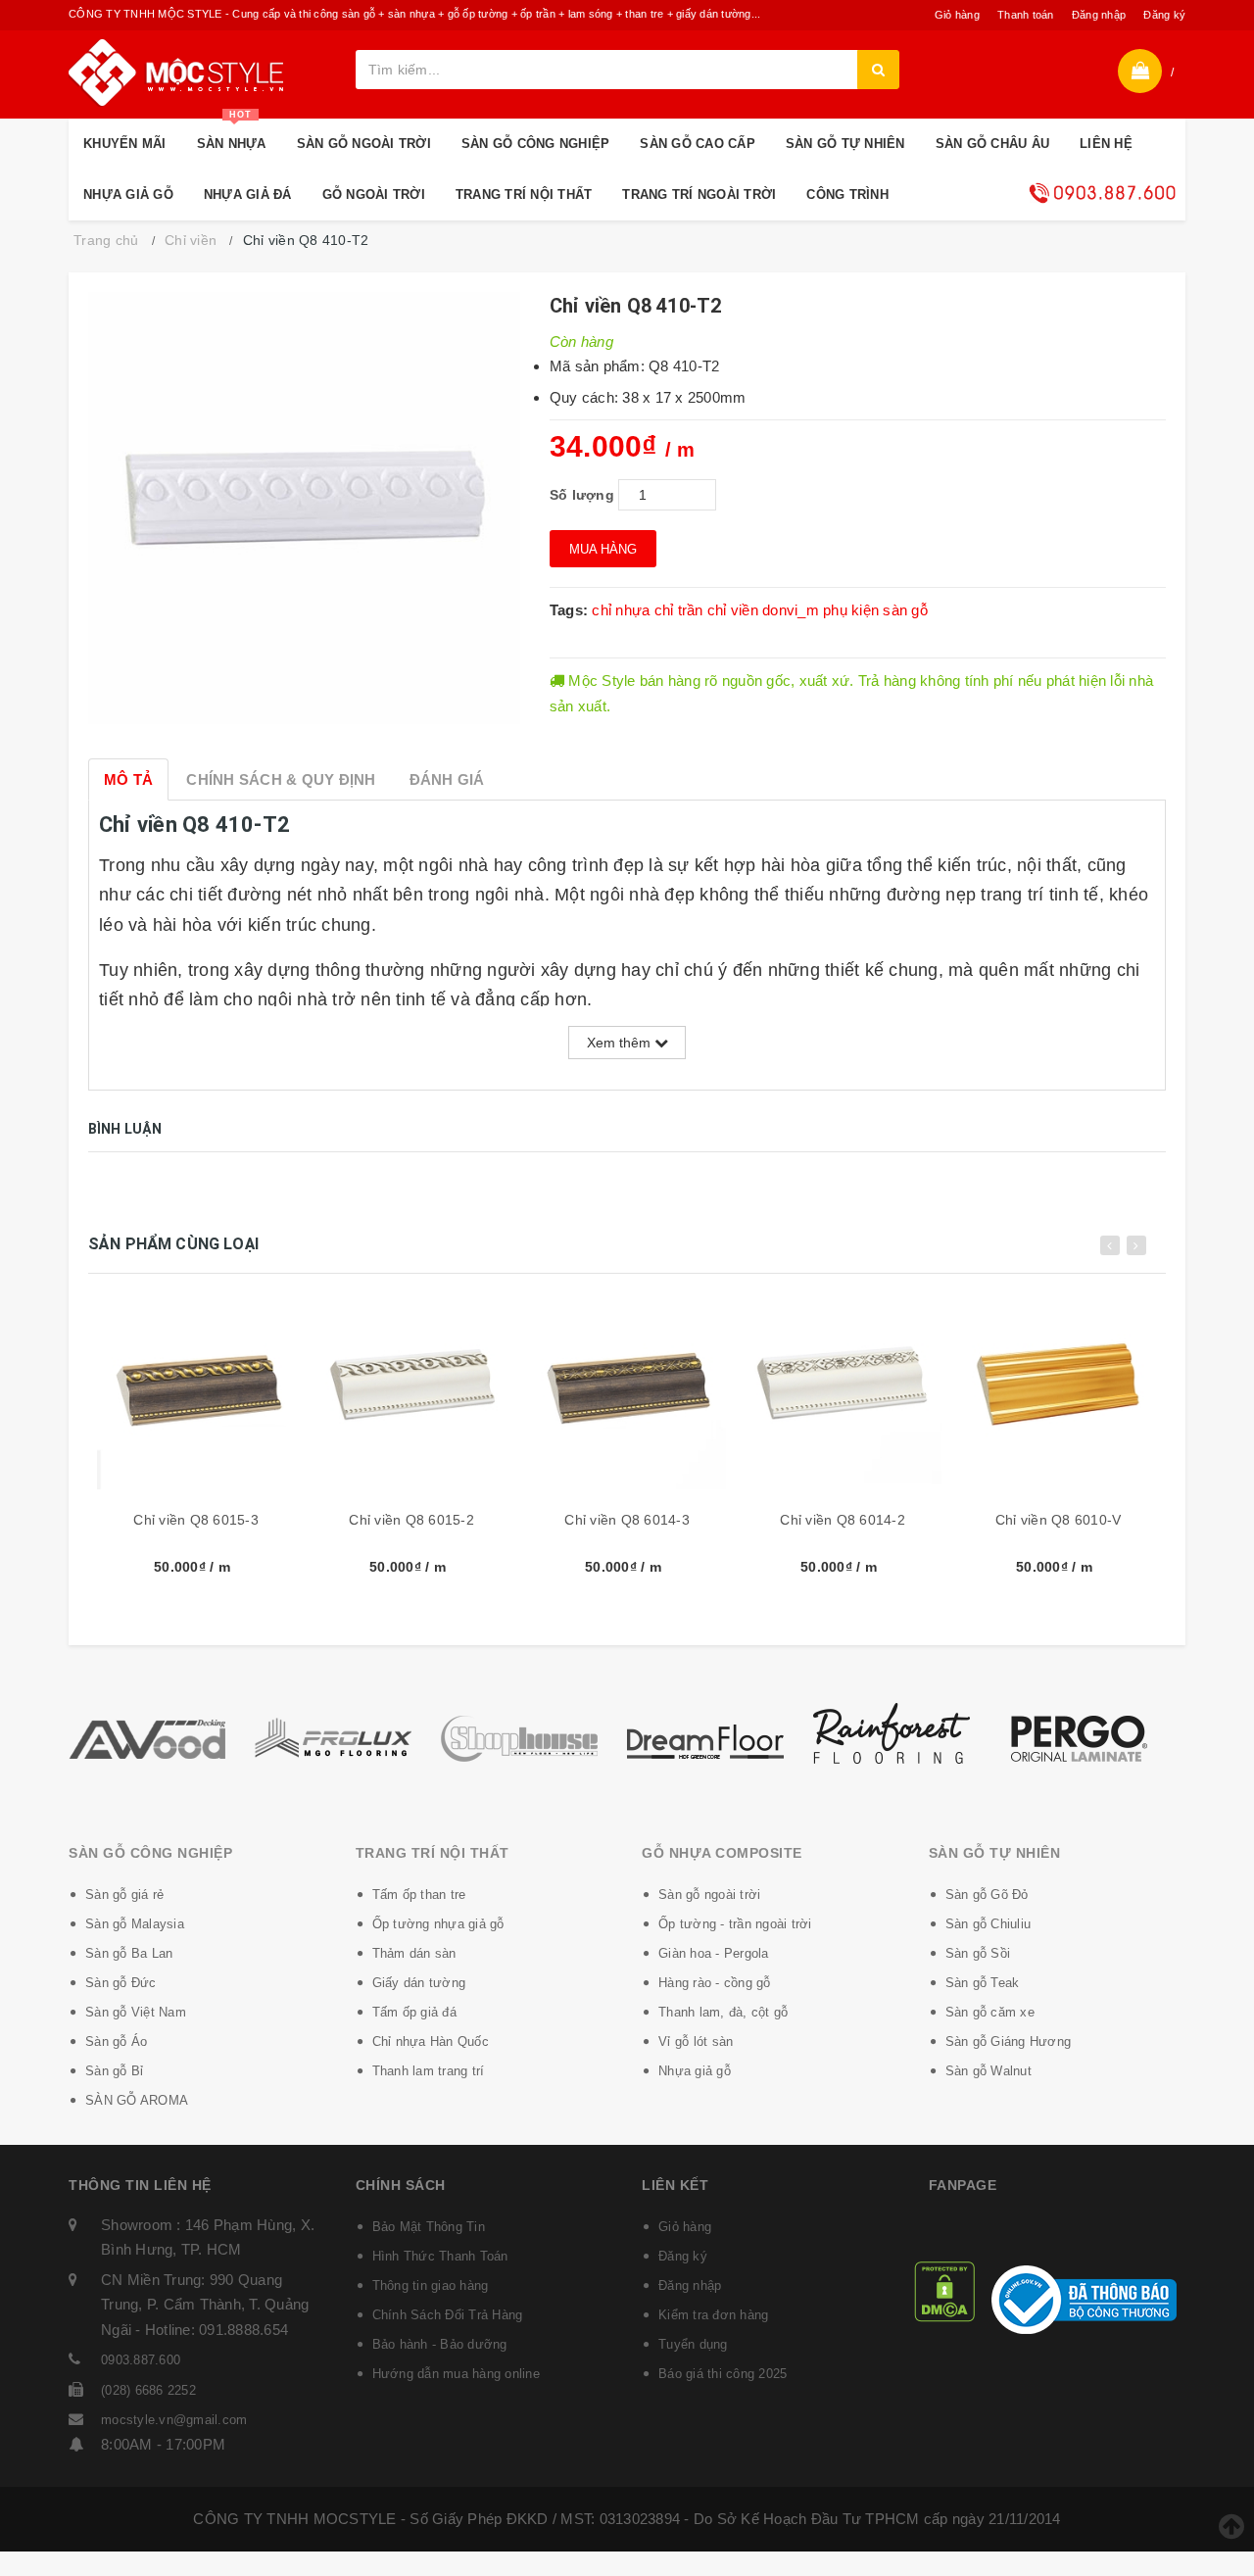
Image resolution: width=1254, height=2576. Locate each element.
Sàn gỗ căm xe (990, 2012)
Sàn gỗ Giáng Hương (1009, 2041)
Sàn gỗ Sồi (978, 1953)
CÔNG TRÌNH (847, 194)
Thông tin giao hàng (431, 2285)
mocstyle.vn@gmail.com (174, 2420)
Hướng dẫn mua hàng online (456, 2374)
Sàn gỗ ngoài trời (709, 1895)
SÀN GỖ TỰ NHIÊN (845, 144)
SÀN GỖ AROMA (137, 2100)
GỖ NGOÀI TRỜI (374, 194)
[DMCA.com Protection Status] (944, 2290)
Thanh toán (1026, 15)
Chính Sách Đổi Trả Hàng (448, 2315)
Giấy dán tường (419, 1983)
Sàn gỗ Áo (116, 2041)
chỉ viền (733, 610)
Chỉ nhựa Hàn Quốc (431, 2041)
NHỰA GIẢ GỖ (128, 194)
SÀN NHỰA (232, 135)
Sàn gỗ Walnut (989, 2071)
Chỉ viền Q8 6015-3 (196, 1520)
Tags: (571, 610)
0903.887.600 (141, 2360)
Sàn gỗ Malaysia (135, 1924)
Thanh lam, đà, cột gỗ (723, 2012)
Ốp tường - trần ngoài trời (735, 1924)
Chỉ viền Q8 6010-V (1059, 1520)
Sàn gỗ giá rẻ (124, 1895)
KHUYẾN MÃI (125, 144)
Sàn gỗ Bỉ (114, 2071)
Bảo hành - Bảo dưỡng (440, 2344)
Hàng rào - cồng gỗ (715, 1983)
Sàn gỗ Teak (983, 1983)
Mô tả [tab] (128, 779)
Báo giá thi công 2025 (723, 2374)
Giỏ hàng (957, 15)
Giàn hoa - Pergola (714, 1953)
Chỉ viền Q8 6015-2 (411, 1520)
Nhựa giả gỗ (695, 2071)
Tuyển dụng (693, 2344)
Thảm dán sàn (414, 1953)
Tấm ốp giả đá (414, 2012)
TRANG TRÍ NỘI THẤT (524, 194)
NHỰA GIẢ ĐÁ (248, 194)
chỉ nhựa (621, 610)
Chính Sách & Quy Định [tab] (281, 779)
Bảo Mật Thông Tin (429, 2227)
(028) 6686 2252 (148, 2390)
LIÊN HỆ (1106, 144)
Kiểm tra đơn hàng (713, 2315)
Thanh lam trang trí (429, 2071)
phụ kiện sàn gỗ (875, 610)
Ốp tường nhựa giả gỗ (438, 1924)
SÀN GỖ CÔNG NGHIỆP (536, 144)
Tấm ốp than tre (419, 1895)
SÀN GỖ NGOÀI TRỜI (364, 144)
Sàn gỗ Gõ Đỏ (987, 1895)
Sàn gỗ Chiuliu (989, 1924)
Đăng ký (1164, 15)
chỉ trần (679, 610)
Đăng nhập (1099, 15)
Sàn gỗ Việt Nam (136, 2012)
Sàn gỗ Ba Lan (129, 1953)
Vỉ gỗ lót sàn (696, 2041)
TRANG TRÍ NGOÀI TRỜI (699, 194)
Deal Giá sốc (1102, 193)
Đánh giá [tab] (447, 779)
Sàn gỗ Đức (121, 1983)
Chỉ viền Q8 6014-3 (627, 1520)
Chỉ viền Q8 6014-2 (843, 1520)
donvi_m (791, 610)
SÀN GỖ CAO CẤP (698, 144)
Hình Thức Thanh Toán (440, 2256)
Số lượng (582, 495)
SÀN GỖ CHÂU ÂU (993, 144)
